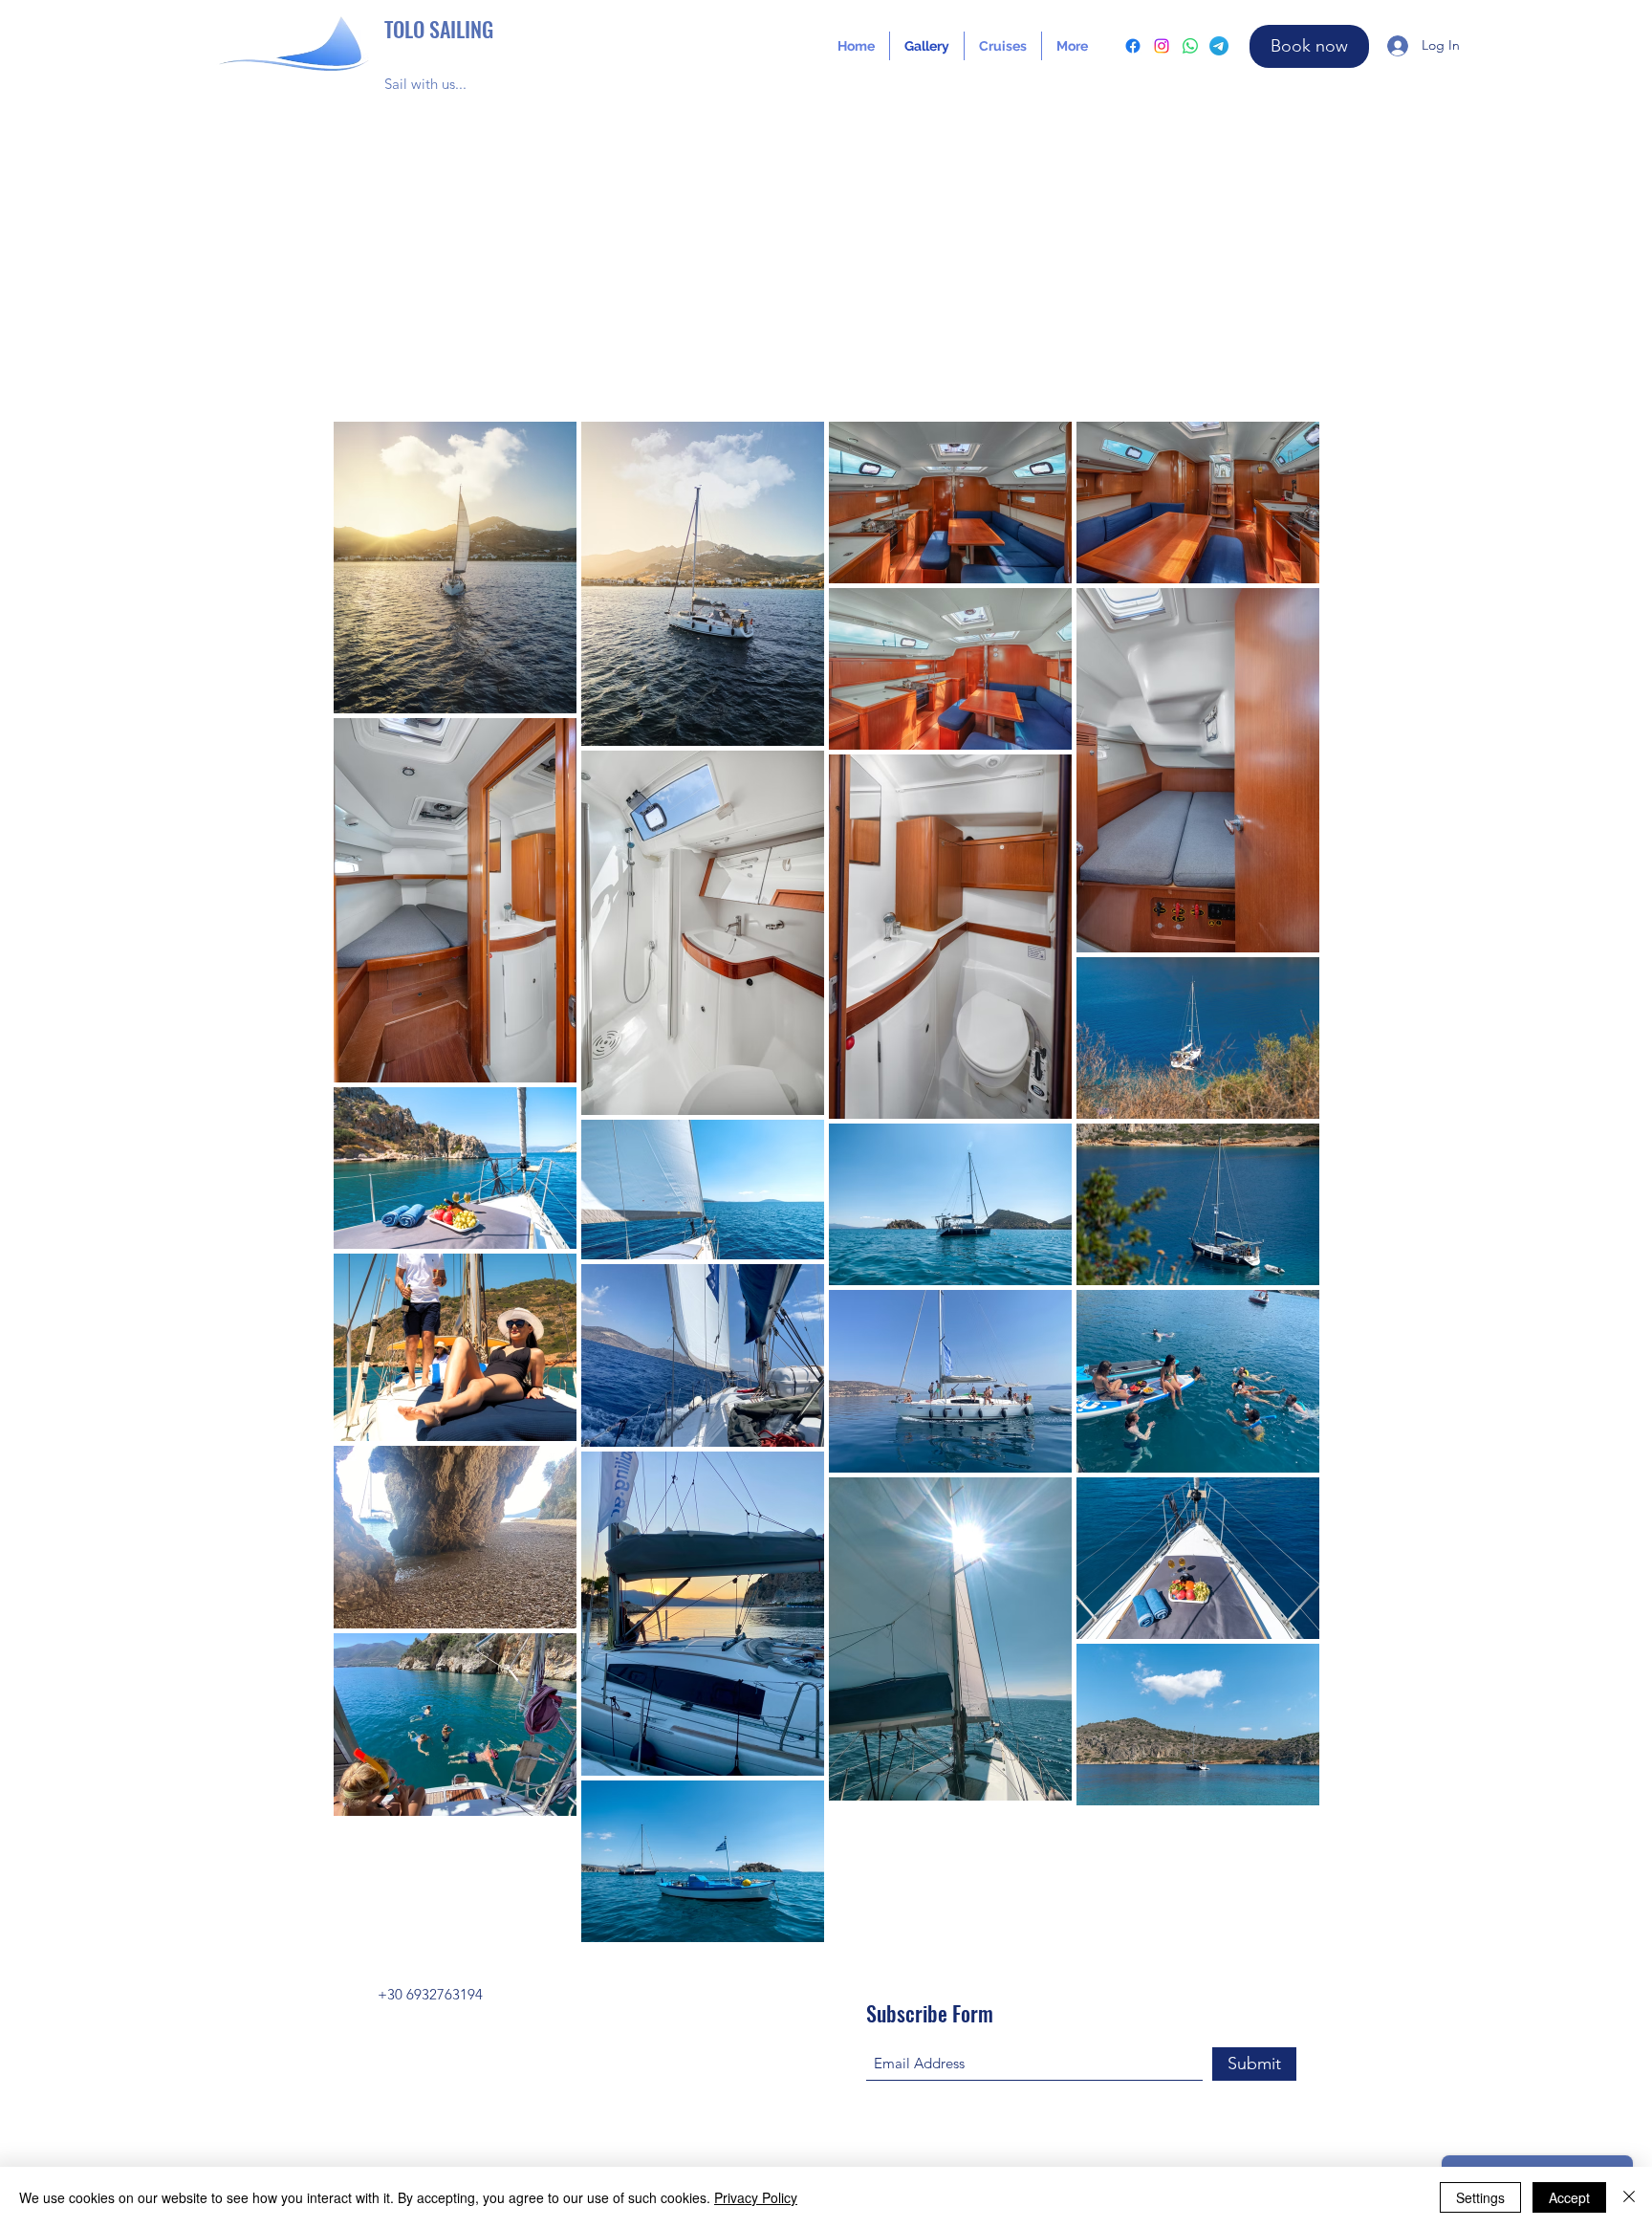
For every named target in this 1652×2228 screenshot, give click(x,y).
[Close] (1629, 2197)
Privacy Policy (756, 2197)
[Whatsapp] (1190, 46)
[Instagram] (1162, 46)
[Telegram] (1219, 46)
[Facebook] (1133, 46)
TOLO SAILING (439, 29)
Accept (1569, 2197)
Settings (1480, 2197)
